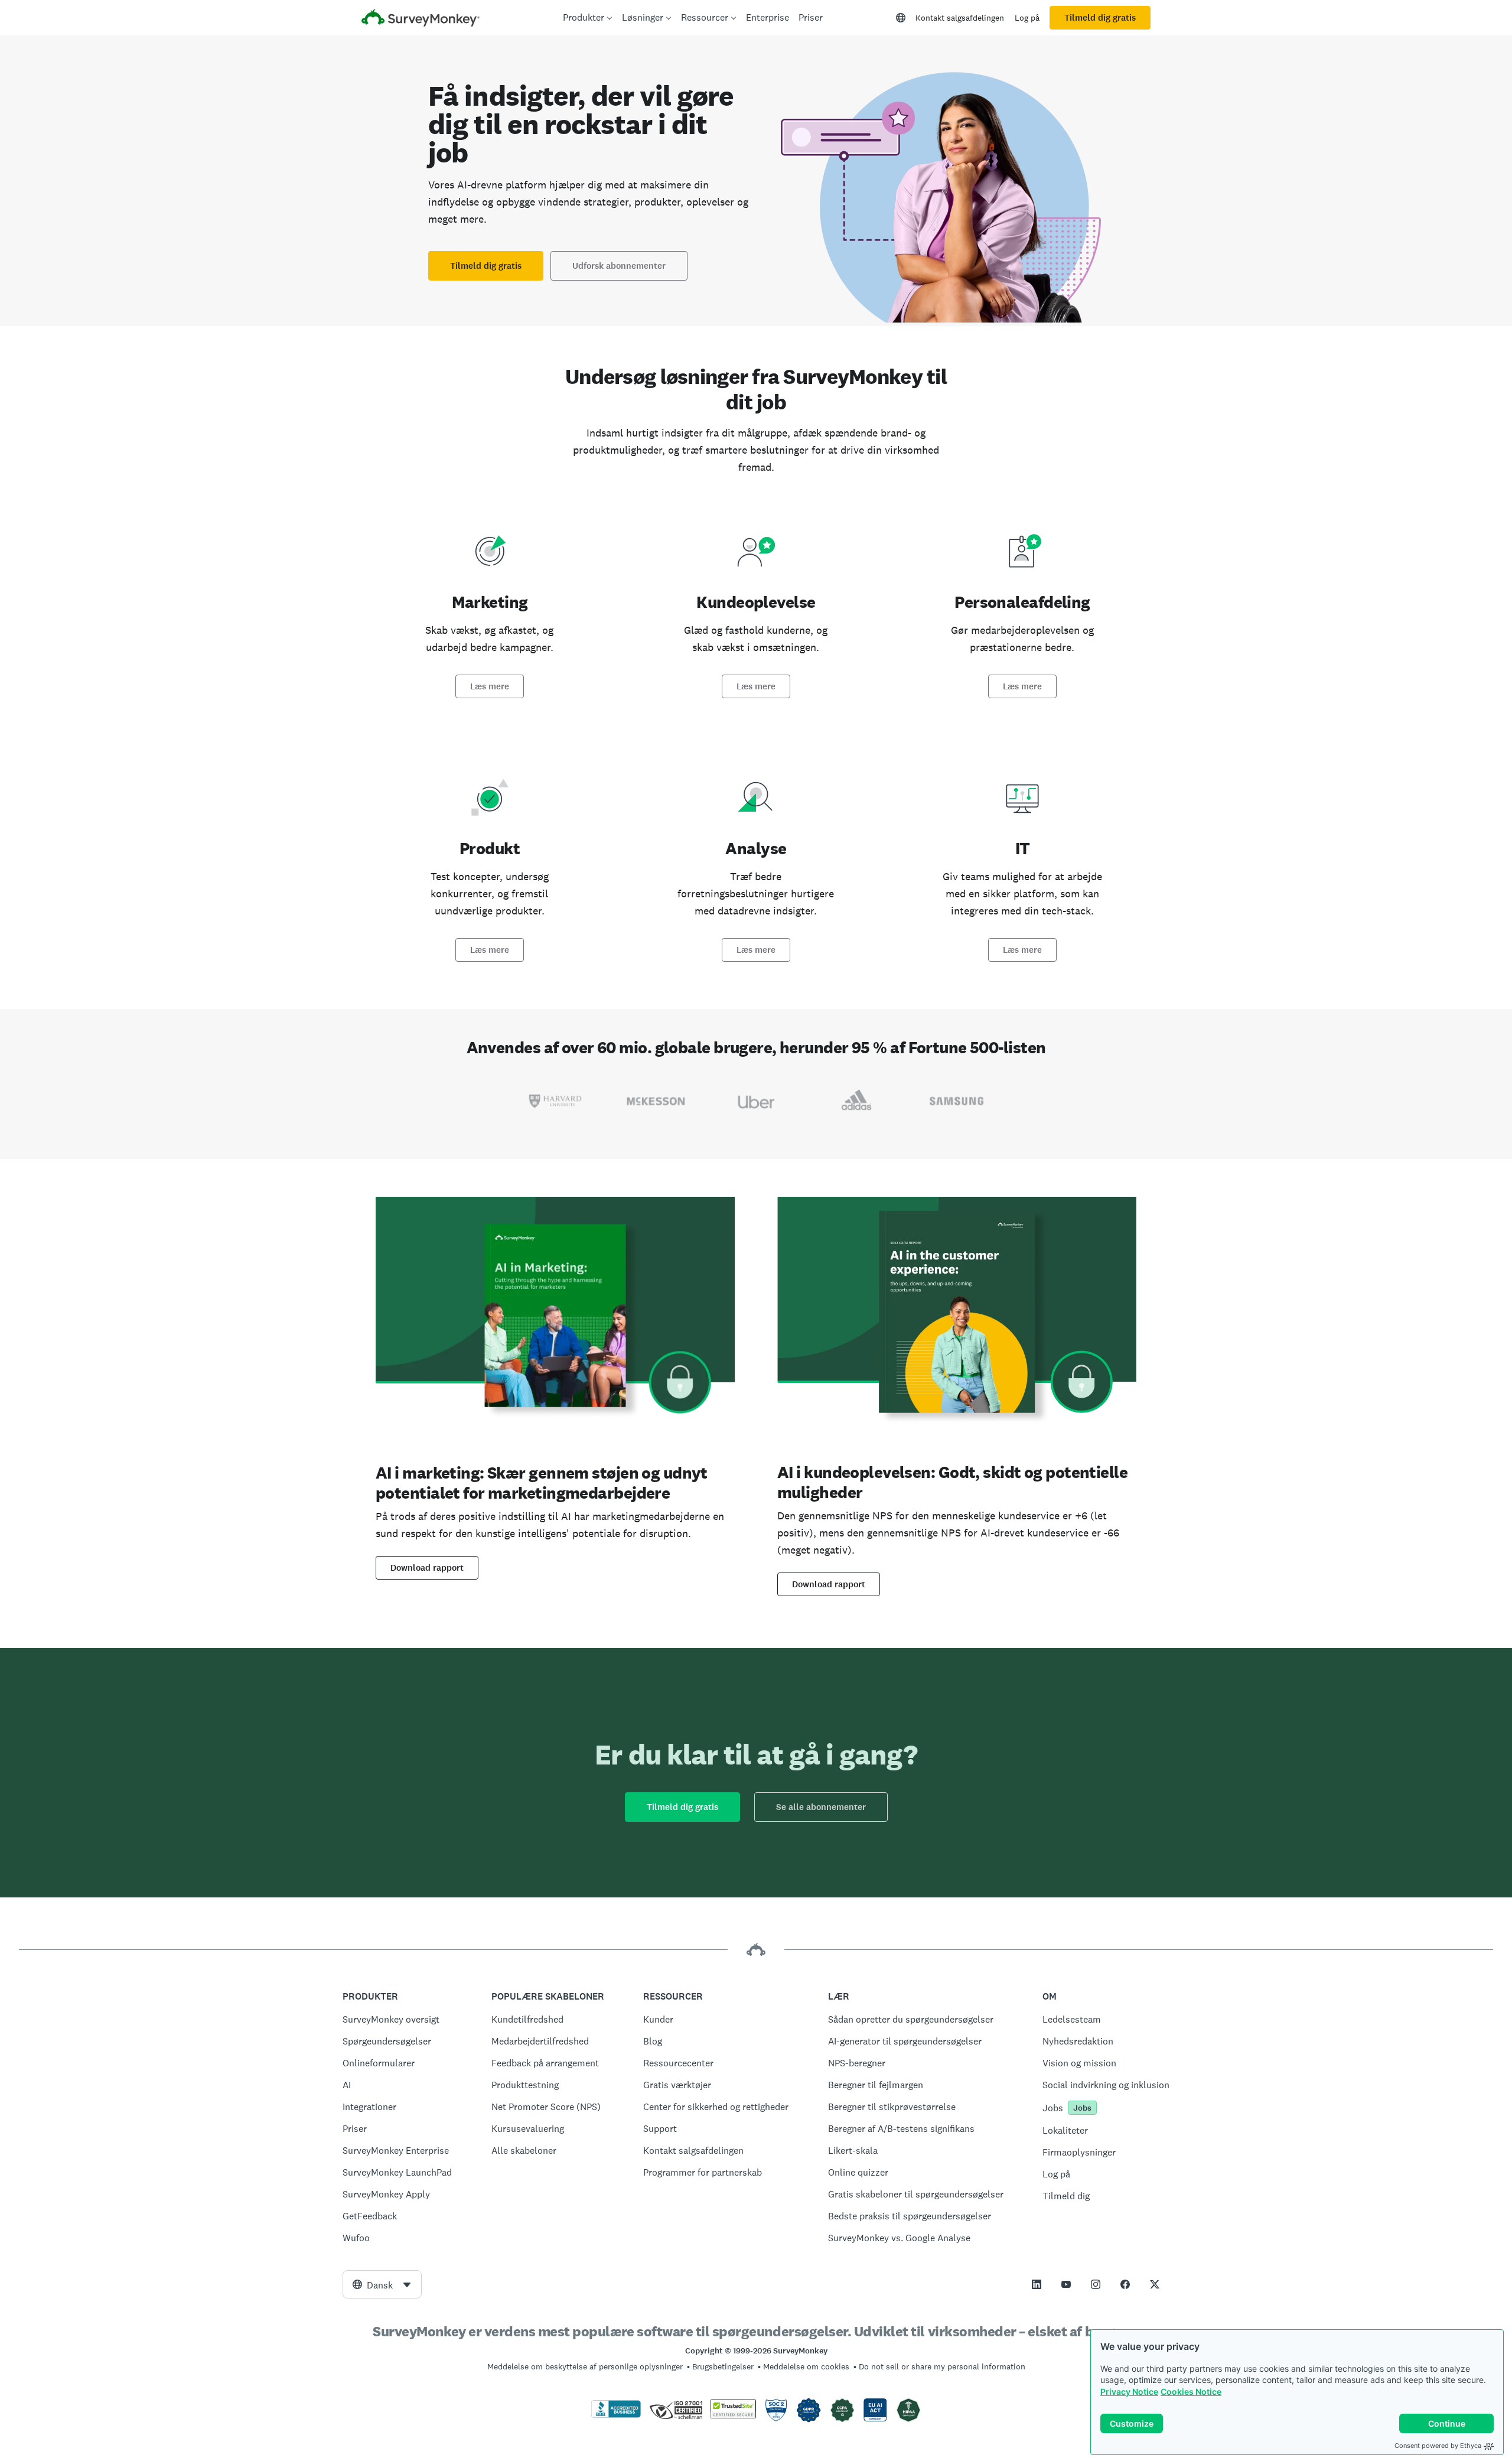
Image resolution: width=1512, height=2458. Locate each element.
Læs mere (490, 686)
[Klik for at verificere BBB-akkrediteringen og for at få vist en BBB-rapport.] (616, 2415)
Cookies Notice (1191, 2392)
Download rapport (427, 1568)
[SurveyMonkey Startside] (421, 19)
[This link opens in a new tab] (1037, 2284)
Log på (1027, 18)
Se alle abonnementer (821, 1807)
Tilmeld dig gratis (1100, 18)
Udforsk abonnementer (619, 266)
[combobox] (382, 2284)
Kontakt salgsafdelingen (960, 18)
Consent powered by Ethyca (1438, 2446)
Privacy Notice (1129, 2392)
